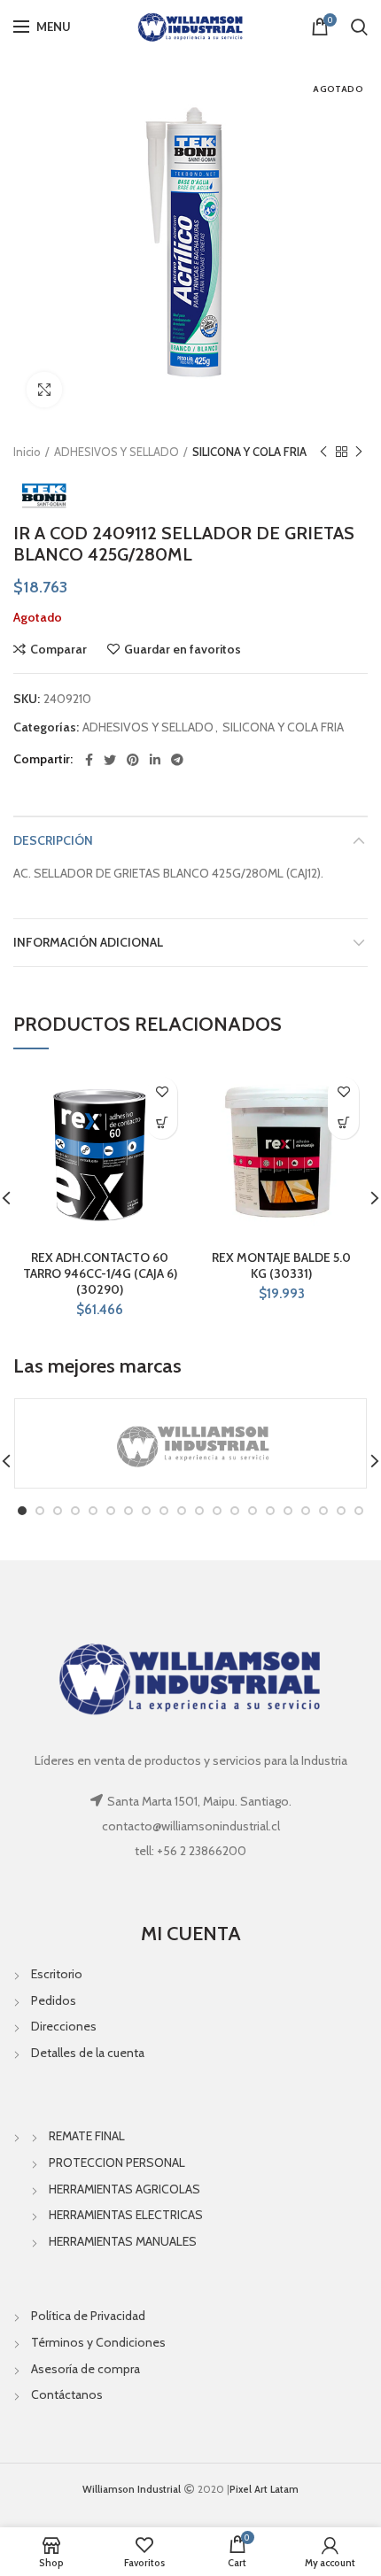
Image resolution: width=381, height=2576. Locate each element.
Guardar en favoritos (183, 649)
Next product (359, 452)
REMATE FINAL (87, 2136)
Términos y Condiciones (98, 2342)
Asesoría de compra (86, 2369)
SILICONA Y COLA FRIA (249, 452)
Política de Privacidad (88, 2316)
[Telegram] (177, 760)
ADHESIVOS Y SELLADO (117, 452)
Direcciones (64, 2026)
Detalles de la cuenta (88, 2053)
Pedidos (54, 2000)
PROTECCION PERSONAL (117, 2162)
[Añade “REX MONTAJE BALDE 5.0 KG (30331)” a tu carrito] (343, 1123)
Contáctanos (67, 2394)
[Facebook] (89, 760)
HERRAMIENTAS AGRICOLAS (124, 2189)
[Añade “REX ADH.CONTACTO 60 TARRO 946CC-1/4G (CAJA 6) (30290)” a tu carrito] (162, 1123)
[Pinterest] (133, 760)
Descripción (53, 840)
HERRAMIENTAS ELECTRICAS (126, 2215)
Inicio (27, 452)
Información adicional (88, 942)
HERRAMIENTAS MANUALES (123, 2241)
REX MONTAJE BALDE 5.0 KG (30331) (281, 1265)
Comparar (58, 649)
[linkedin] (155, 760)
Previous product (323, 452)
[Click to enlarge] (44, 390)
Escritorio (57, 1974)
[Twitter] (110, 760)
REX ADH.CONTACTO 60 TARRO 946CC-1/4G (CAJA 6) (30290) (100, 1273)
